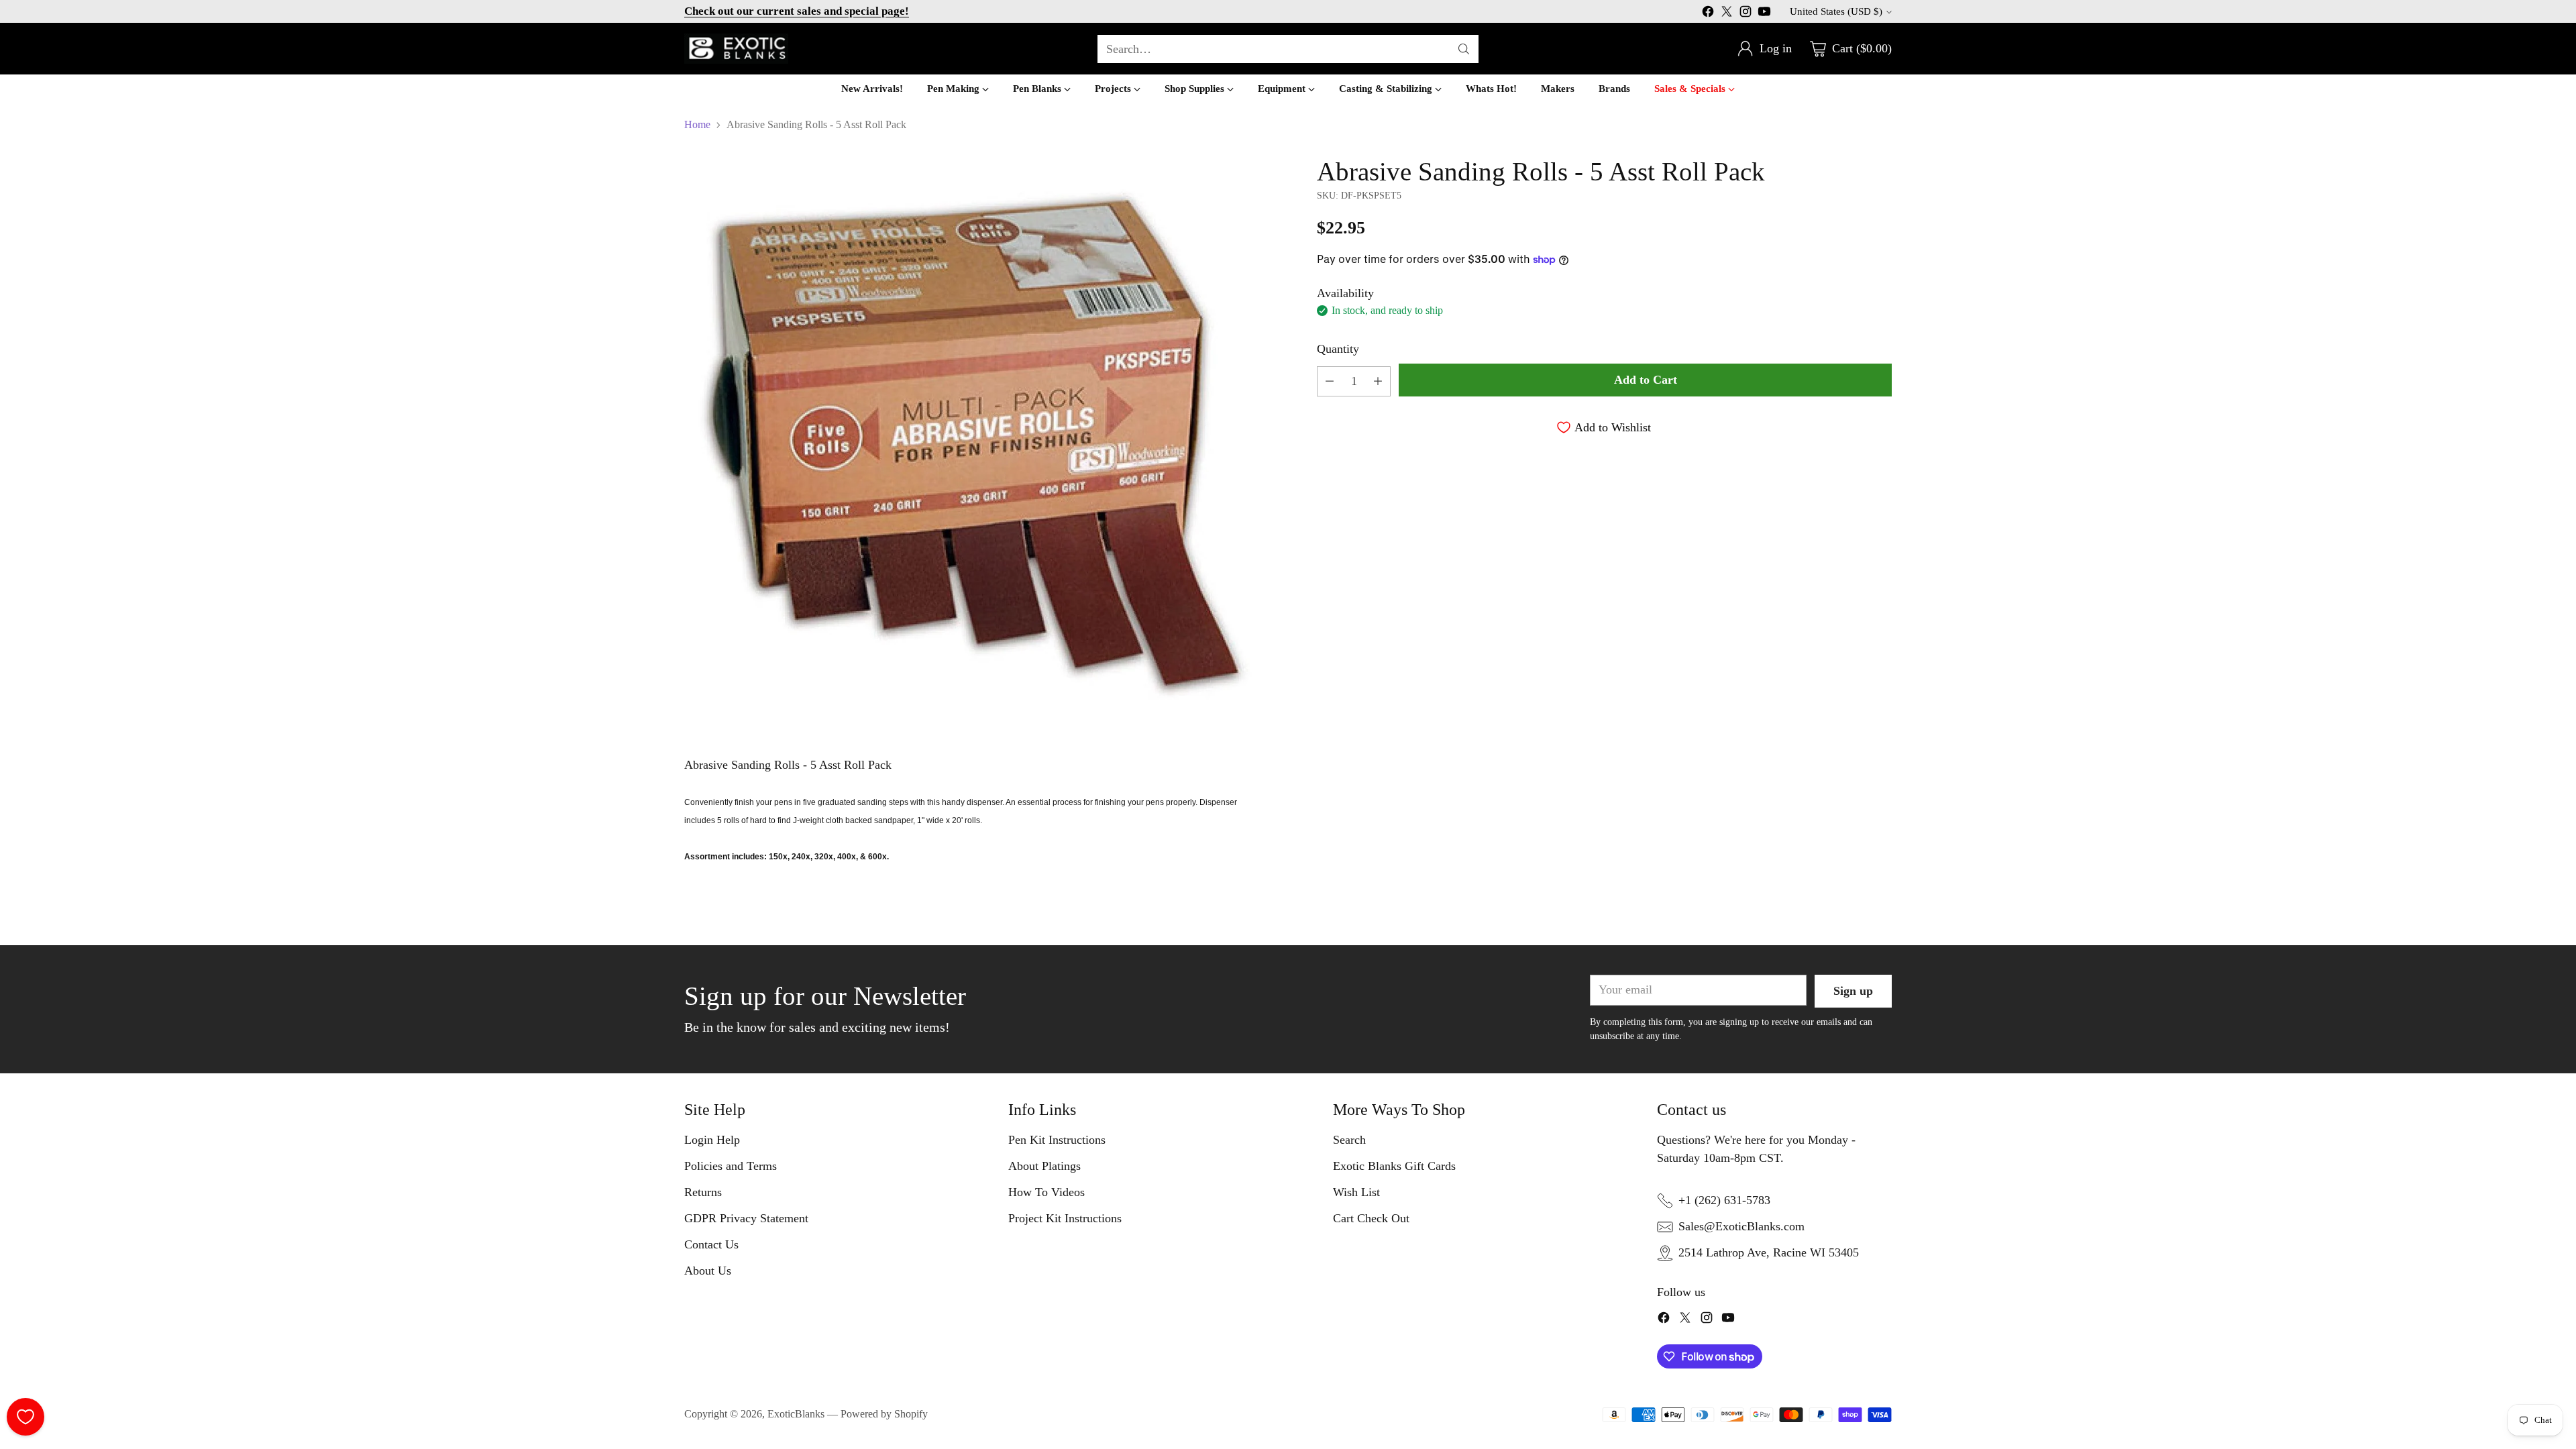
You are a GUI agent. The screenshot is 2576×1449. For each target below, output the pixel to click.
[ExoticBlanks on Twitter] (1727, 14)
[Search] (1464, 49)
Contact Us (711, 1244)
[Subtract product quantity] (1330, 381)
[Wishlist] (25, 1417)
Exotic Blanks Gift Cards (1394, 1166)
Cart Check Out (1371, 1218)
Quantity (1338, 349)
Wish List (1356, 1192)
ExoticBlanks (796, 1414)
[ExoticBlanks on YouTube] (1764, 14)
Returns (703, 1192)
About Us (708, 1271)
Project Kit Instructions (1065, 1218)
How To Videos (1046, 1192)
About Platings (1044, 1166)
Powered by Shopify (884, 1414)
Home (697, 124)
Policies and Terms (731, 1166)
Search (1349, 1140)
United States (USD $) (1836, 11)
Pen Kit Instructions (1057, 1140)
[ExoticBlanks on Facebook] (1708, 14)
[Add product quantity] (1378, 381)
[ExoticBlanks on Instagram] (1746, 14)
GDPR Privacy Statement (746, 1218)
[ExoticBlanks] (736, 49)
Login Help (712, 1140)
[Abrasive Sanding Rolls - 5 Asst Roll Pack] (972, 444)
